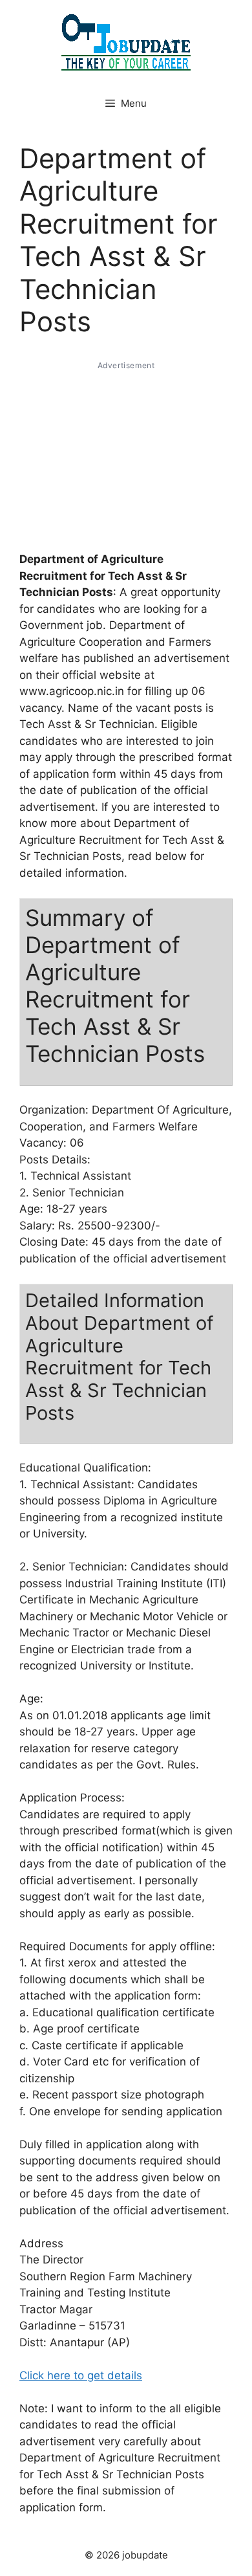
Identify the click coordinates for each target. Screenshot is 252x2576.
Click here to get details (81, 2375)
